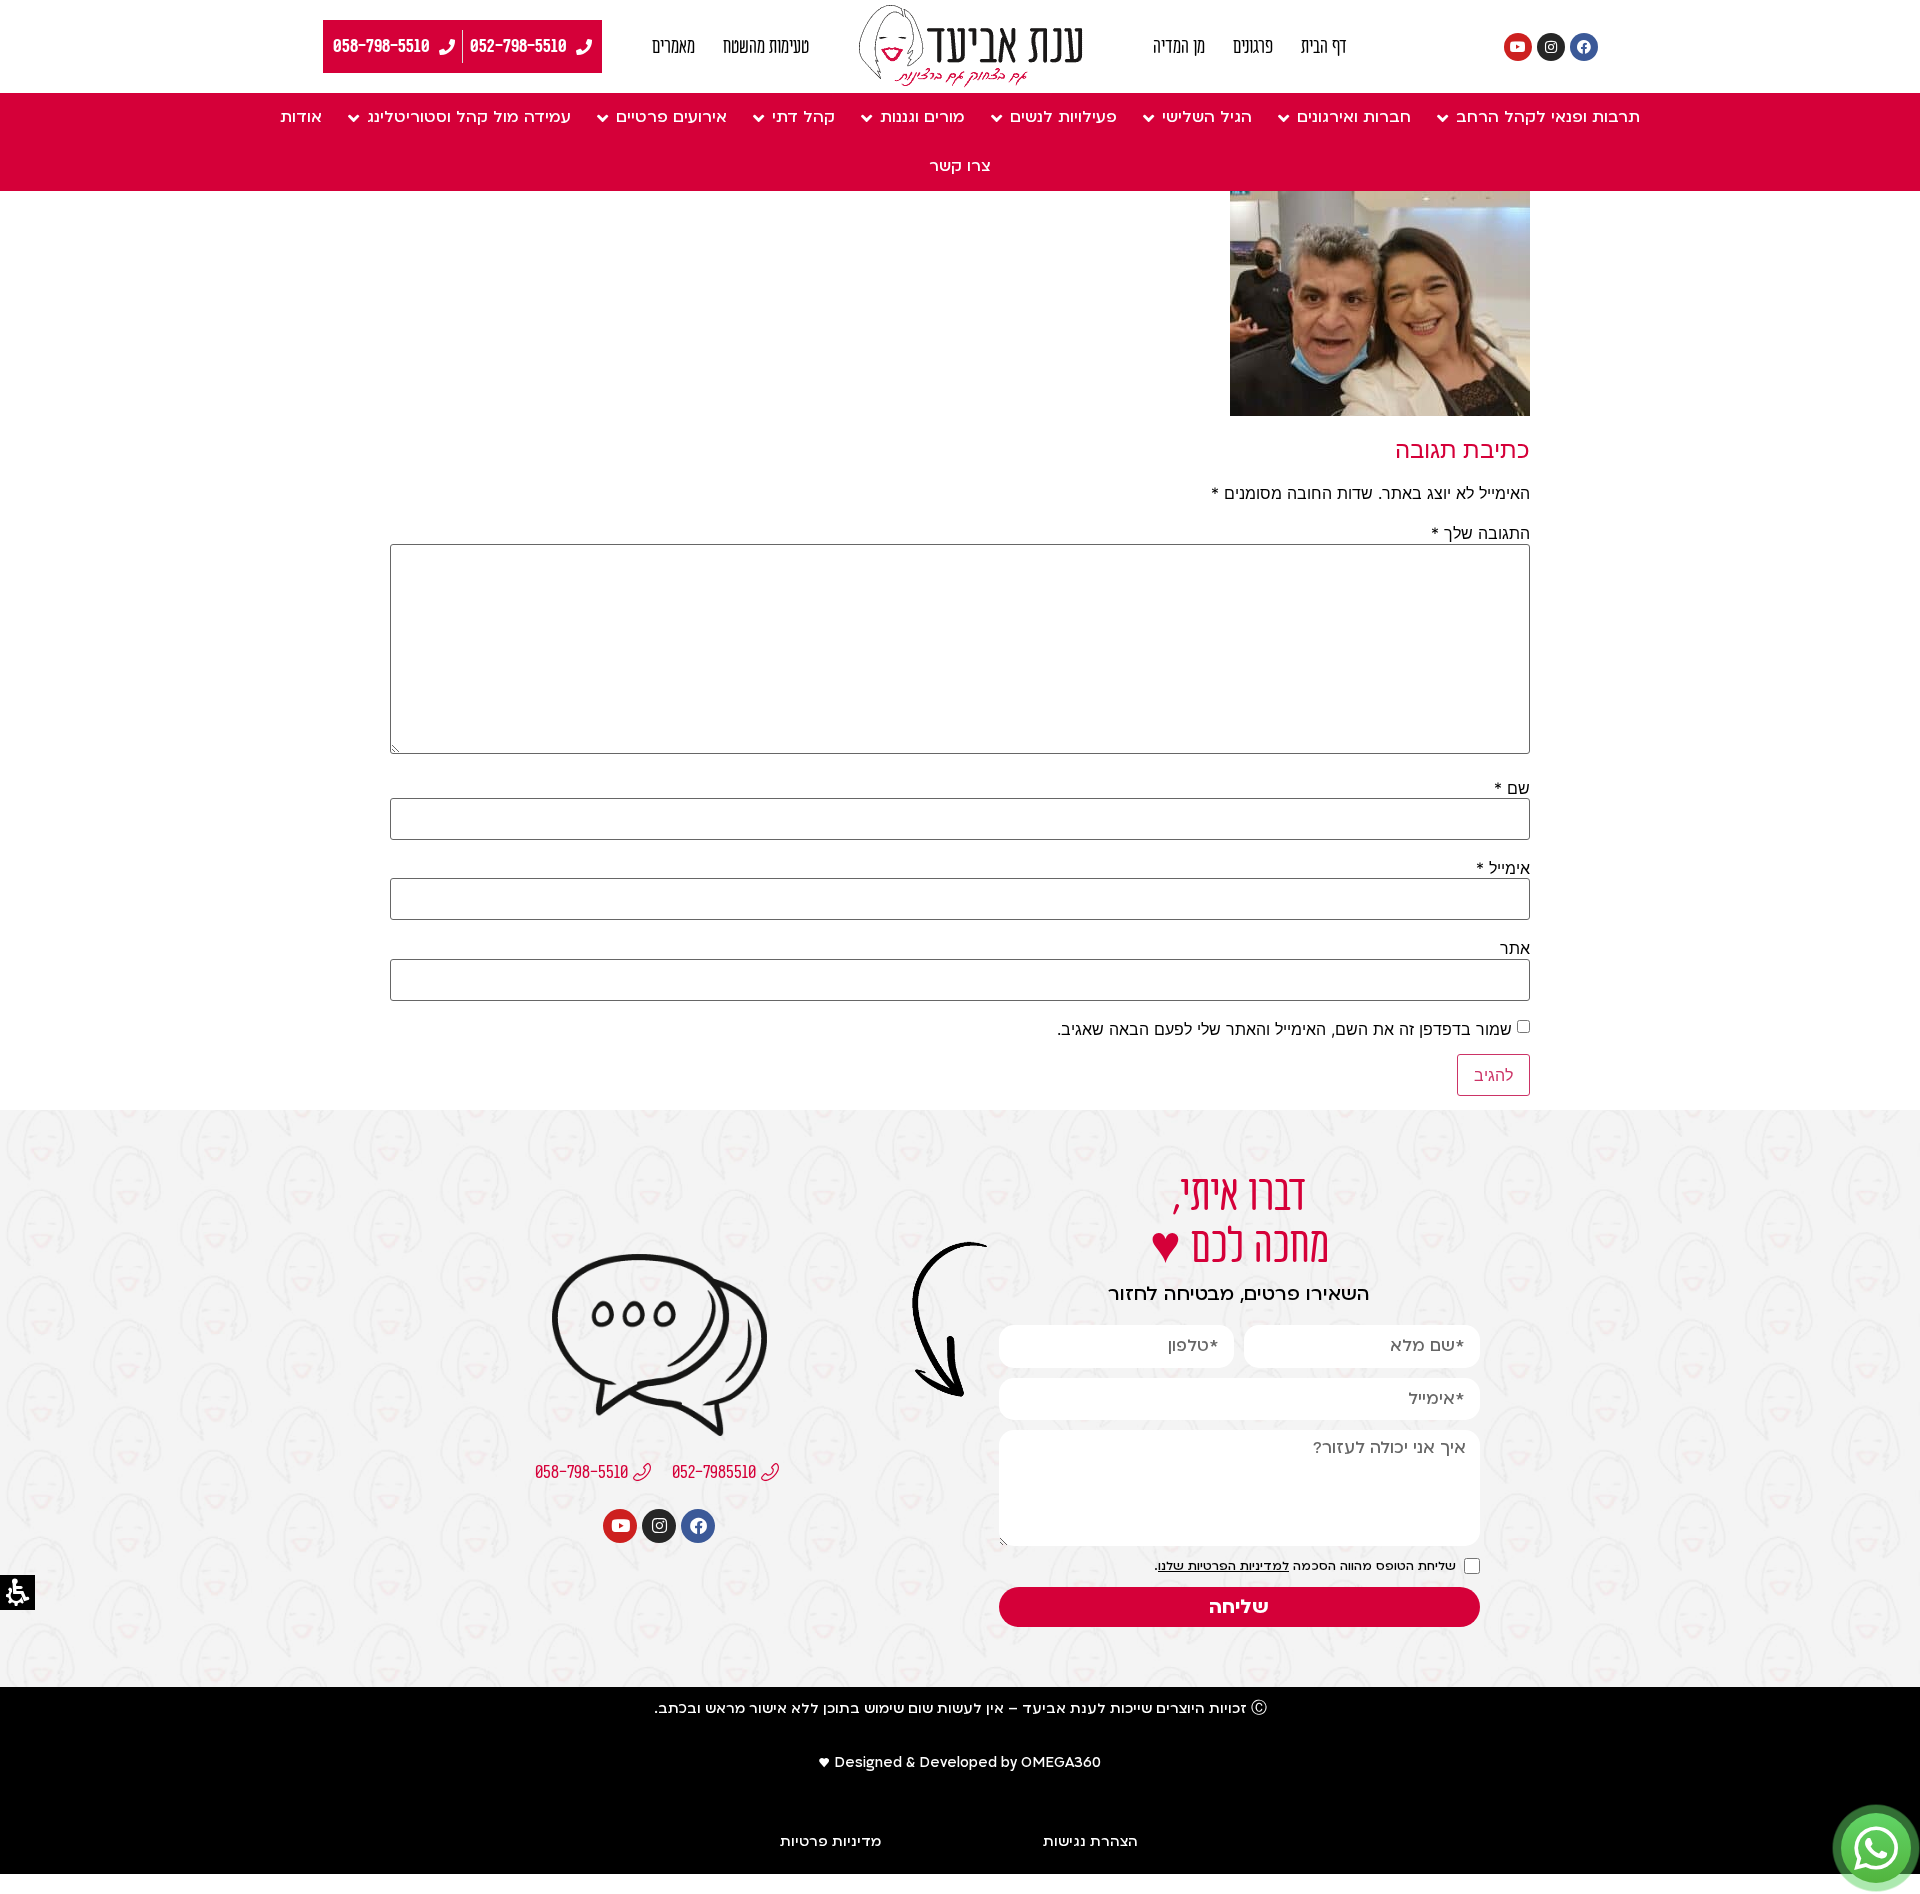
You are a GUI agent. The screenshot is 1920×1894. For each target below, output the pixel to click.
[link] (971, 46)
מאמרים (673, 47)
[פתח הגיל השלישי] (1148, 117)
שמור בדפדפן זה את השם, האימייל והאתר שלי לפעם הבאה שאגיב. (1284, 1029)
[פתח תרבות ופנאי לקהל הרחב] (1442, 117)
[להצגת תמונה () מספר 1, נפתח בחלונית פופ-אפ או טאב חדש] (1380, 410)
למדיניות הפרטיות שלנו (1223, 1566)
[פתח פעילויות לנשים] (996, 117)
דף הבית (1324, 47)
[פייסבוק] (1584, 47)
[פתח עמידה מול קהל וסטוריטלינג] (353, 117)
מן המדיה (1179, 47)
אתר (1515, 948)
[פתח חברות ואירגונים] (1283, 117)
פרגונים (1253, 47)
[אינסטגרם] (1551, 47)
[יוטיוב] (1518, 47)
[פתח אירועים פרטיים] (602, 117)
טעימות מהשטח (766, 47)
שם (1512, 788)
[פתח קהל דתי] (758, 117)
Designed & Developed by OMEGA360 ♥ (960, 1762)
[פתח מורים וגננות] (866, 117)
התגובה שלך (1480, 533)
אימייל (1503, 868)
